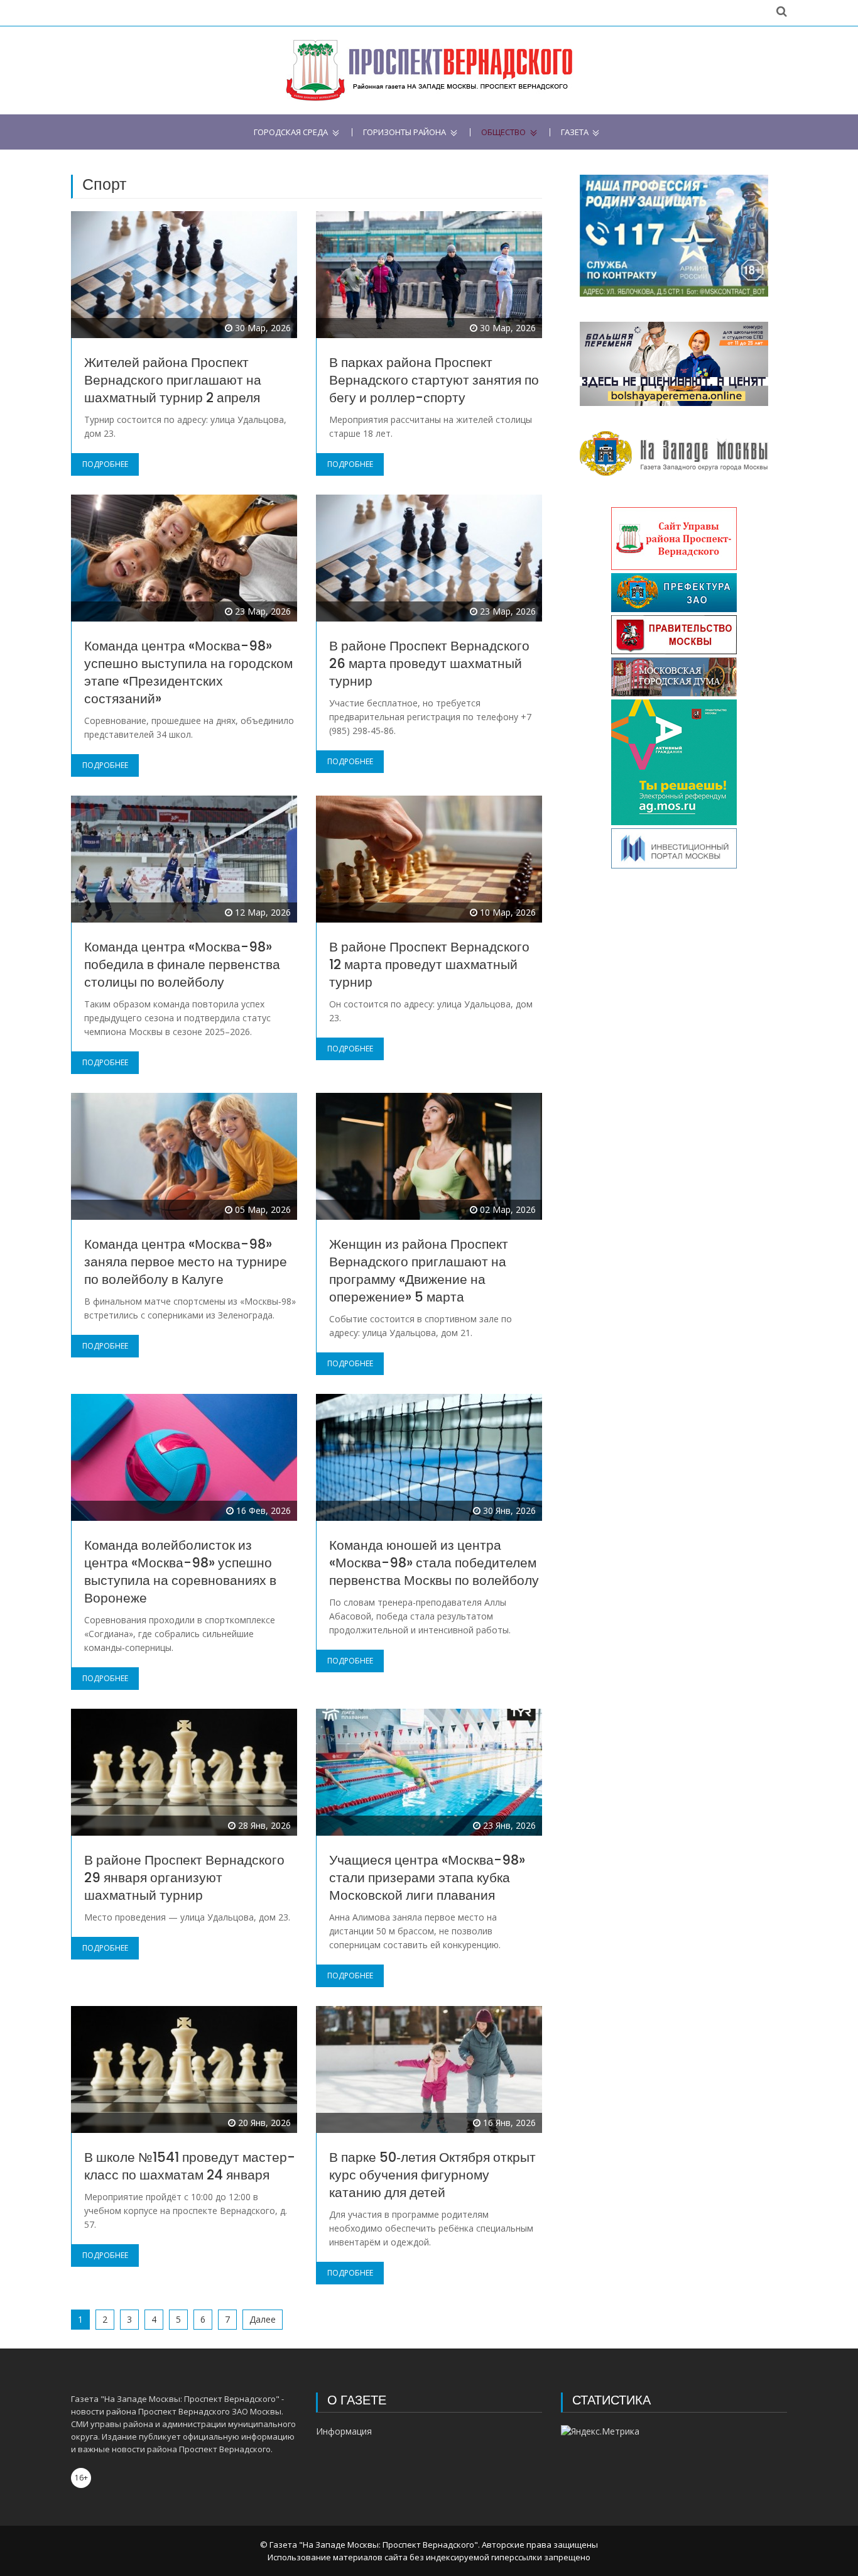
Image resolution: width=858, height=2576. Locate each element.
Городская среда (291, 132)
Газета (575, 132)
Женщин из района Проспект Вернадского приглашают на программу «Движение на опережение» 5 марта (419, 1270)
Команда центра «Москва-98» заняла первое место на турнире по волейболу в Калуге (186, 1262)
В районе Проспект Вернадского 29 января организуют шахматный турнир (184, 1877)
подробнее (105, 464)
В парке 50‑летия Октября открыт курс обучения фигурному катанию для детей (432, 2175)
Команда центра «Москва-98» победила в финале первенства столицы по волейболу (182, 964)
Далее (263, 2319)
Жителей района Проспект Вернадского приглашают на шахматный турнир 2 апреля (173, 380)
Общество (503, 132)
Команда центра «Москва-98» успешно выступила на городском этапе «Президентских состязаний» (188, 672)
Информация (344, 2431)
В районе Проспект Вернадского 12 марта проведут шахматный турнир (429, 964)
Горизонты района (405, 132)
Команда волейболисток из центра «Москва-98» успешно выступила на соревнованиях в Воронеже (180, 1571)
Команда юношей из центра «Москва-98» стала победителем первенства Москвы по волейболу (434, 1563)
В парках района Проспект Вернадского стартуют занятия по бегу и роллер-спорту (434, 380)
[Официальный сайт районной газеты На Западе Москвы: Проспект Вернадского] (429, 70)
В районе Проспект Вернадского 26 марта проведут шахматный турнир (429, 663)
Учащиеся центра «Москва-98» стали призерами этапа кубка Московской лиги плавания (427, 1877)
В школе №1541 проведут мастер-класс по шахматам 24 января (190, 2166)
